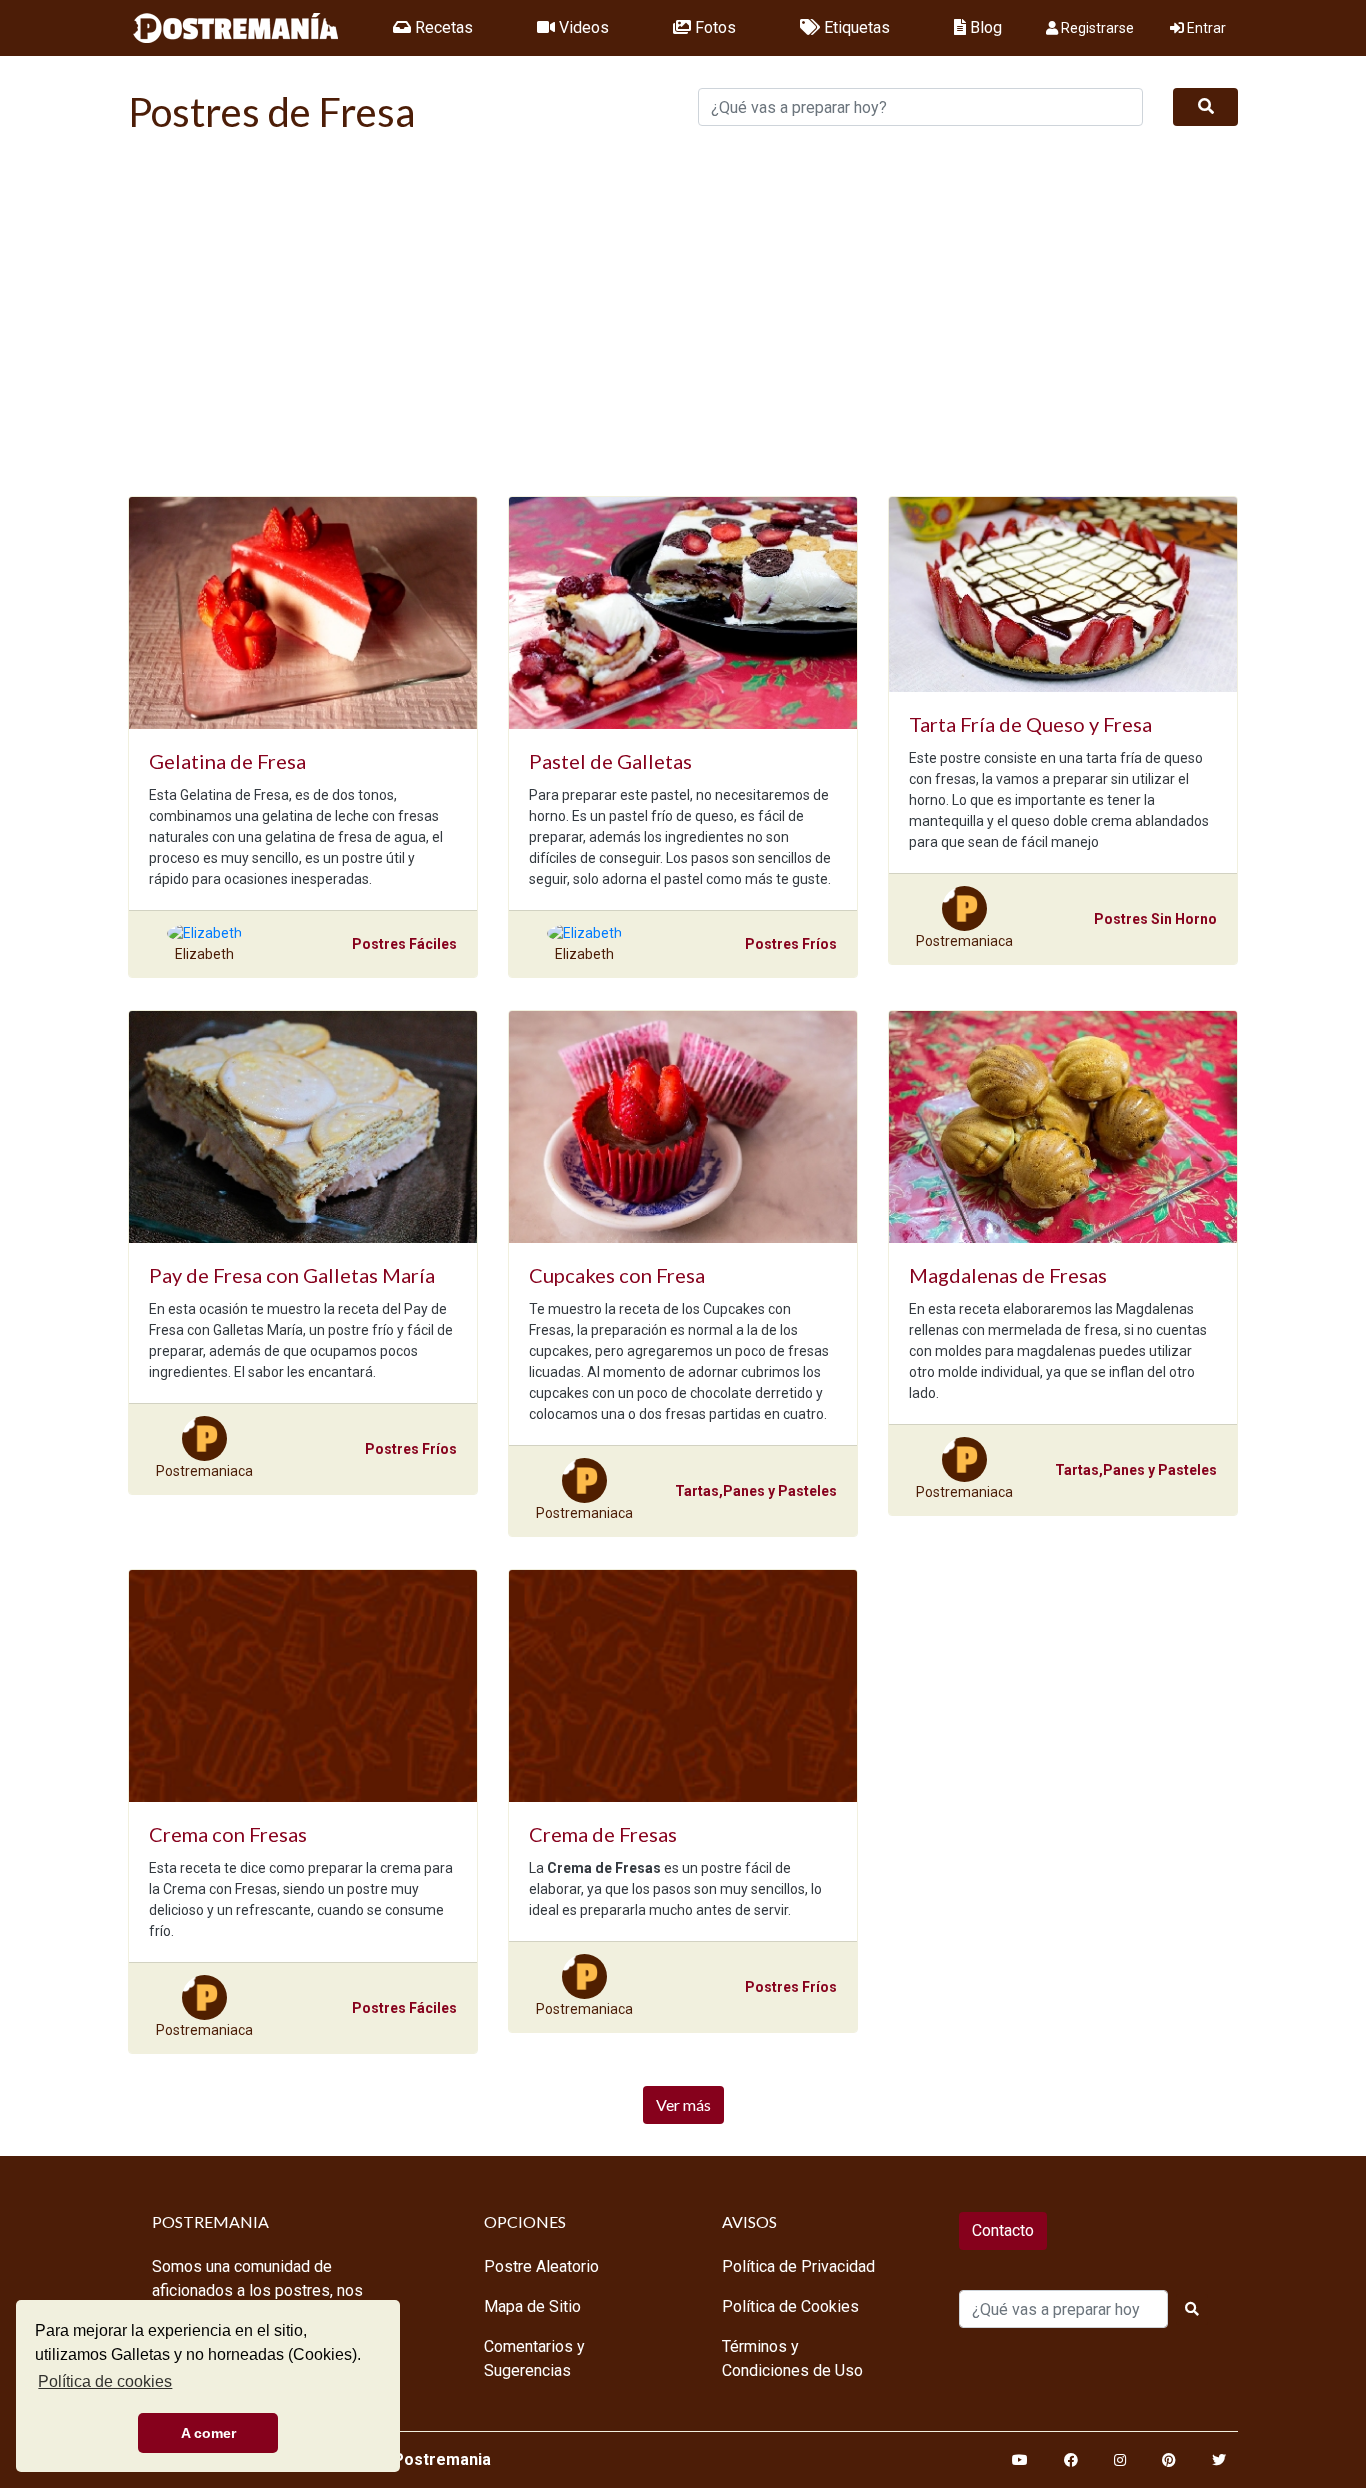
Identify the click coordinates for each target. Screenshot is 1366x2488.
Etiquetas (855, 27)
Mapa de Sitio (532, 2306)
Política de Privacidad (798, 2266)
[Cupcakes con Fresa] (683, 1127)
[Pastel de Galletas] (683, 613)
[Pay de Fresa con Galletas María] (303, 1127)
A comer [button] (208, 2433)
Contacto (1003, 2230)
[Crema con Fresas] (303, 1686)
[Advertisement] (683, 324)
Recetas (442, 27)
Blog (984, 27)
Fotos (713, 27)
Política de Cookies (790, 2306)
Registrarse (1096, 28)
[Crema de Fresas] (683, 1686)
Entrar (1205, 28)
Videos (582, 27)
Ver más (683, 2104)
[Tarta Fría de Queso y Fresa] (1063, 594)
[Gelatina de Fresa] (303, 613)
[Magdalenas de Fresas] (1063, 1127)
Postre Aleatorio (541, 2266)
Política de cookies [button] (105, 2381)
